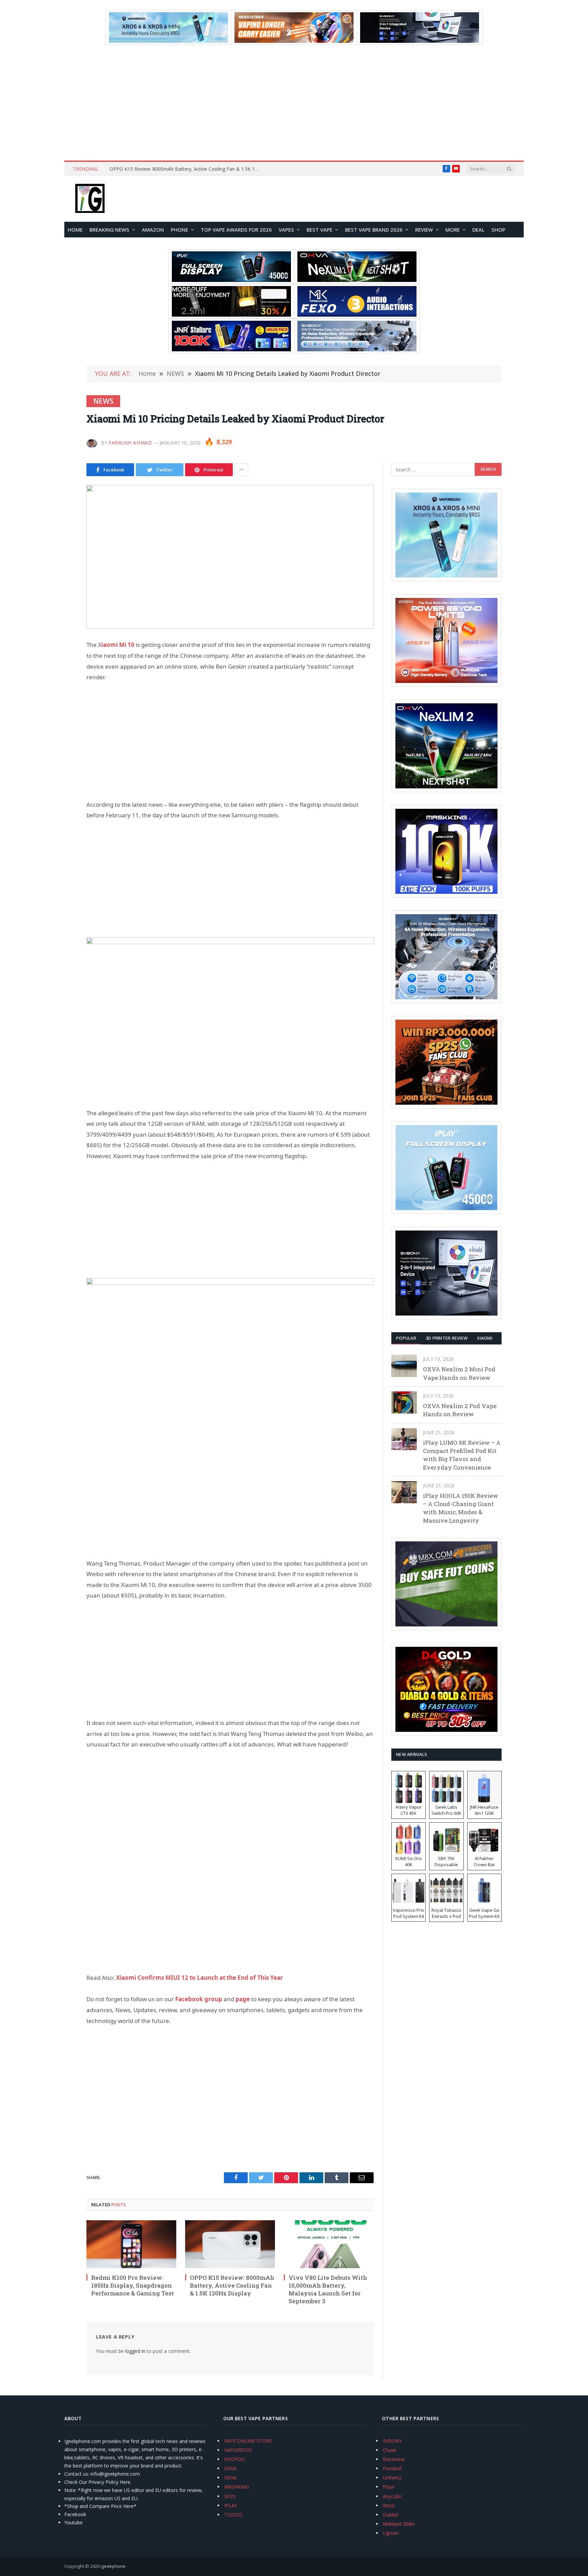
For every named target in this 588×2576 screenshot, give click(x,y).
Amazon (153, 230)
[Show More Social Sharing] (241, 470)
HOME (75, 230)
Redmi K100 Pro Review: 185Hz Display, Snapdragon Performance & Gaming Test (133, 2285)
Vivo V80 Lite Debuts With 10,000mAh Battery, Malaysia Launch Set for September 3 (328, 2289)
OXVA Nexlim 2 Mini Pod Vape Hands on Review (459, 1373)
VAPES (286, 230)
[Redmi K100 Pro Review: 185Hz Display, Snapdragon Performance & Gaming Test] (131, 2244)
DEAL (478, 230)
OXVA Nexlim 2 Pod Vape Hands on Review (460, 1410)
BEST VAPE (320, 230)
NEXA (230, 2478)
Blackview (394, 2459)
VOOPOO (235, 2459)
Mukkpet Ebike (399, 2524)
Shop (498, 230)
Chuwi (389, 2450)
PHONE (179, 230)
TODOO (233, 2515)
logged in (135, 2351)
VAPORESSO (238, 2450)
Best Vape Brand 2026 (374, 230)
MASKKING (237, 2487)
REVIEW (424, 230)
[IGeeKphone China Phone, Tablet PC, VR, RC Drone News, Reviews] (90, 199)
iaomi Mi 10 (118, 645)
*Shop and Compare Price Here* (100, 2506)
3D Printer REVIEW (447, 1338)
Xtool (389, 2505)
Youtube (73, 2522)
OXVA (230, 2468)
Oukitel (390, 2515)
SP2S (230, 2496)
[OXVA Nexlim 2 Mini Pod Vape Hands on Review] (404, 1366)
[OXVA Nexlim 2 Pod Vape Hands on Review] (404, 1402)
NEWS (103, 401)
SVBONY (392, 2441)
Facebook (75, 2514)
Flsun (389, 2487)
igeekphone (113, 2566)
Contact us (76, 2474)
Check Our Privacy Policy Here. (98, 2482)
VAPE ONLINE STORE (248, 2441)
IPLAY (231, 2505)
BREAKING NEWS (109, 230)
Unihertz (392, 2478)
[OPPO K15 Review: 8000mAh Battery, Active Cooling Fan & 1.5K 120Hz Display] (230, 2244)
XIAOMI (485, 1338)
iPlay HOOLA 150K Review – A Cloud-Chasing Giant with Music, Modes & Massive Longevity (461, 1508)
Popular (406, 1338)
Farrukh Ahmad (130, 443)
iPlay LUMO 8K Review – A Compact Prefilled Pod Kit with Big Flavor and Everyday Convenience (462, 1455)
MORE (453, 230)
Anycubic (393, 2496)
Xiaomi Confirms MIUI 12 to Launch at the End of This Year (200, 1978)
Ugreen (391, 2533)
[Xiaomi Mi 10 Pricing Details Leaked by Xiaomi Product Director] (230, 557)
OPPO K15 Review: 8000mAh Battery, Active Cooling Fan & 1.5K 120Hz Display (186, 169)
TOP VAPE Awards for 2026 (236, 230)
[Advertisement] (294, 103)
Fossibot (392, 2468)
